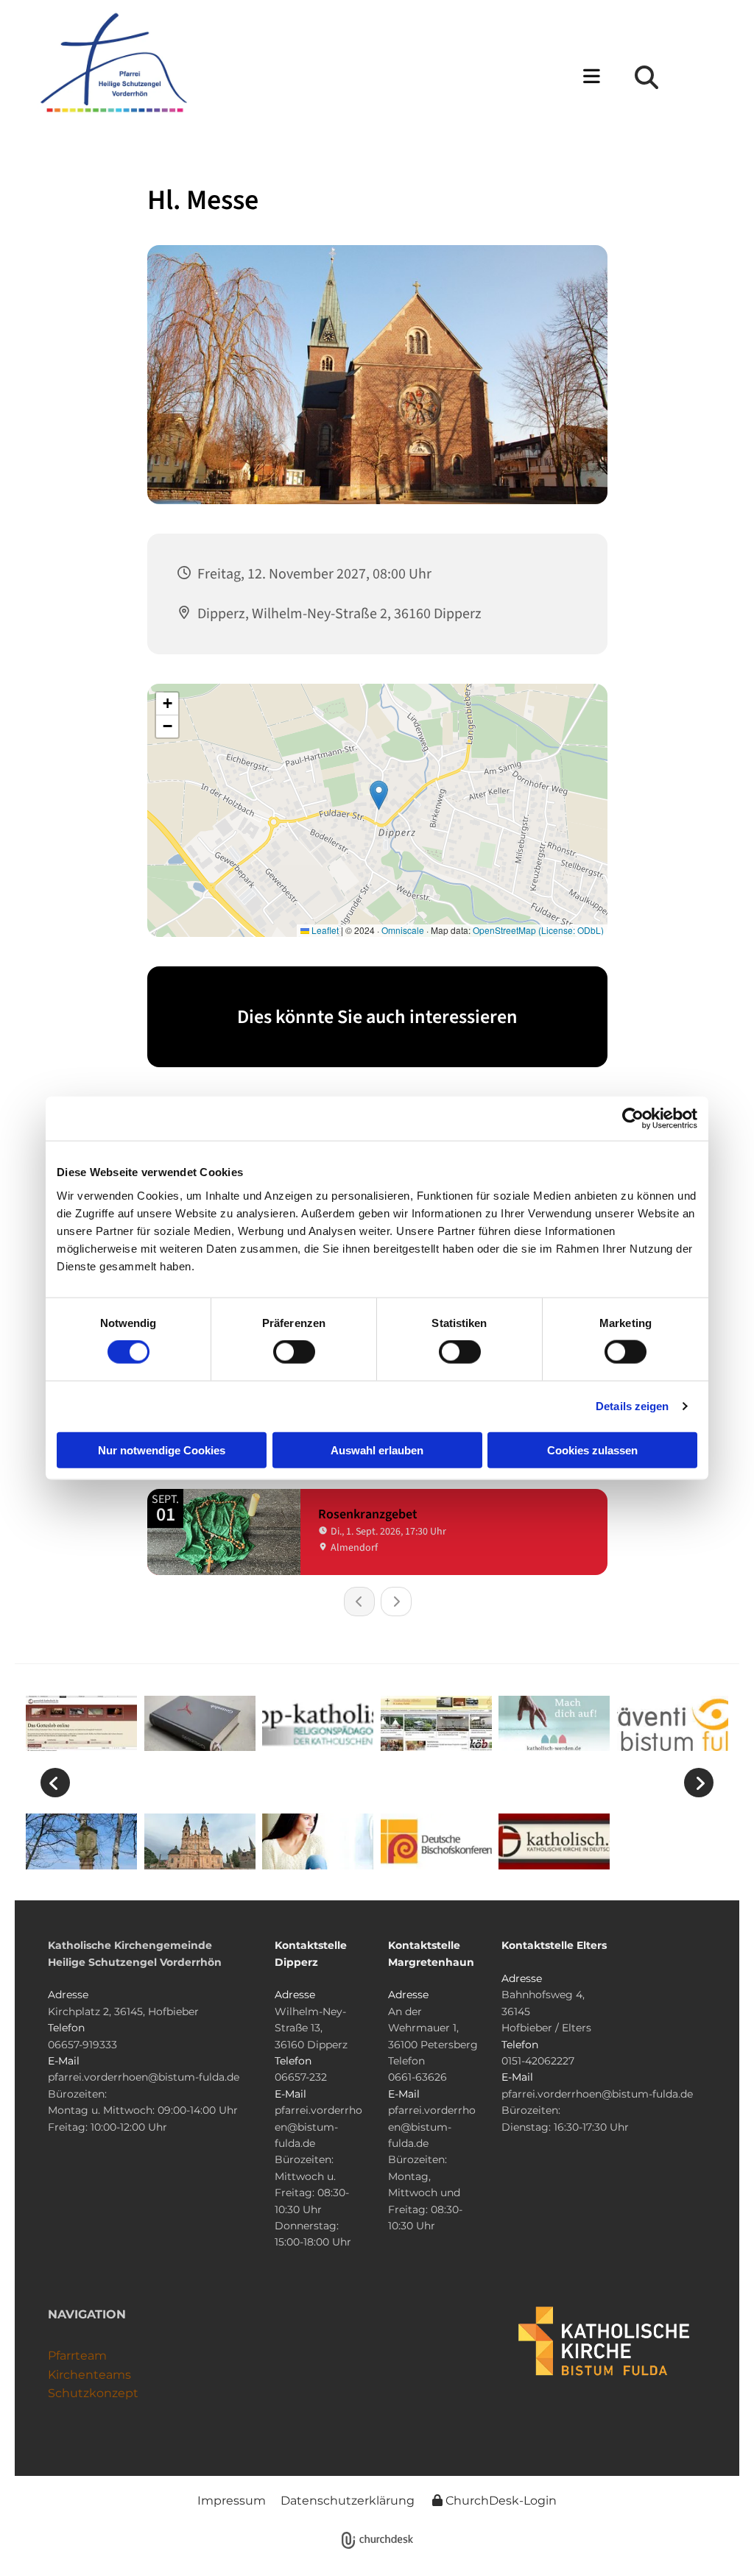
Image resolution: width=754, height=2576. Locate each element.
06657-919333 (82, 2045)
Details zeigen (632, 1406)
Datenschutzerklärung (348, 2501)
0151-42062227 (538, 2061)
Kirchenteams (89, 2375)
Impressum (232, 2501)
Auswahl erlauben (377, 1450)
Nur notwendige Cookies (162, 1450)
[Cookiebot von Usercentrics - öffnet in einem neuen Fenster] (633, 1119)
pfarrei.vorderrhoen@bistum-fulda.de (144, 2077)
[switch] (294, 1352)
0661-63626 (417, 2077)
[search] (646, 77)
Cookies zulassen (592, 1450)
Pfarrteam (77, 2356)
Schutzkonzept (93, 2393)
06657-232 (301, 2077)
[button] (406, 78)
